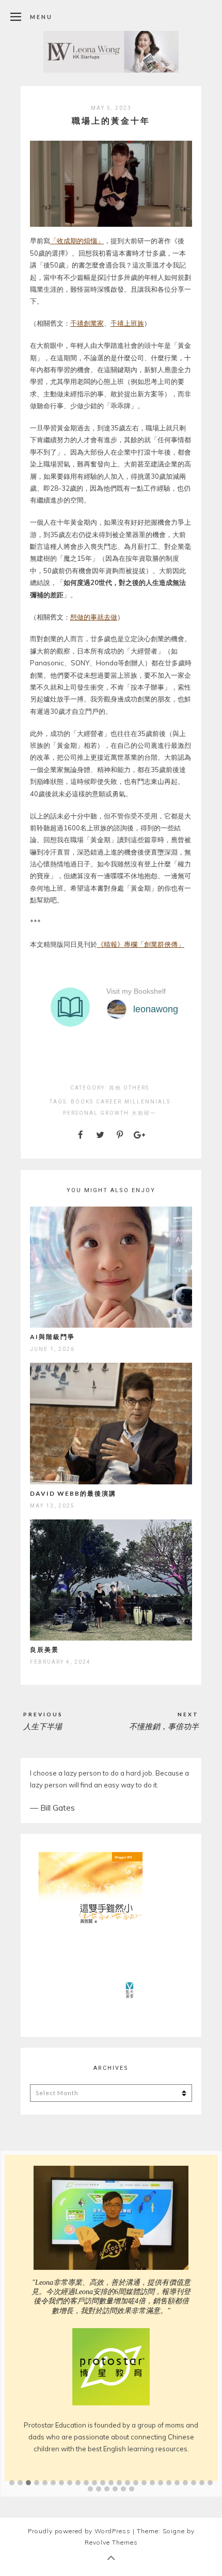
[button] (12, 2444)
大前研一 (144, 1113)
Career (109, 1102)
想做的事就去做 (94, 617)
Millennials (147, 1102)
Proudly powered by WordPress (79, 2492)
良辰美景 (44, 1650)
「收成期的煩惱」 (77, 241)
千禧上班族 (127, 323)
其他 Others (129, 1088)
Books (82, 1102)
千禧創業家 (87, 323)
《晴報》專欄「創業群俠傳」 (141, 944)
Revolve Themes (111, 2503)
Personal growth (96, 1113)
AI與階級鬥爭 (52, 1337)
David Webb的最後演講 (73, 1493)
